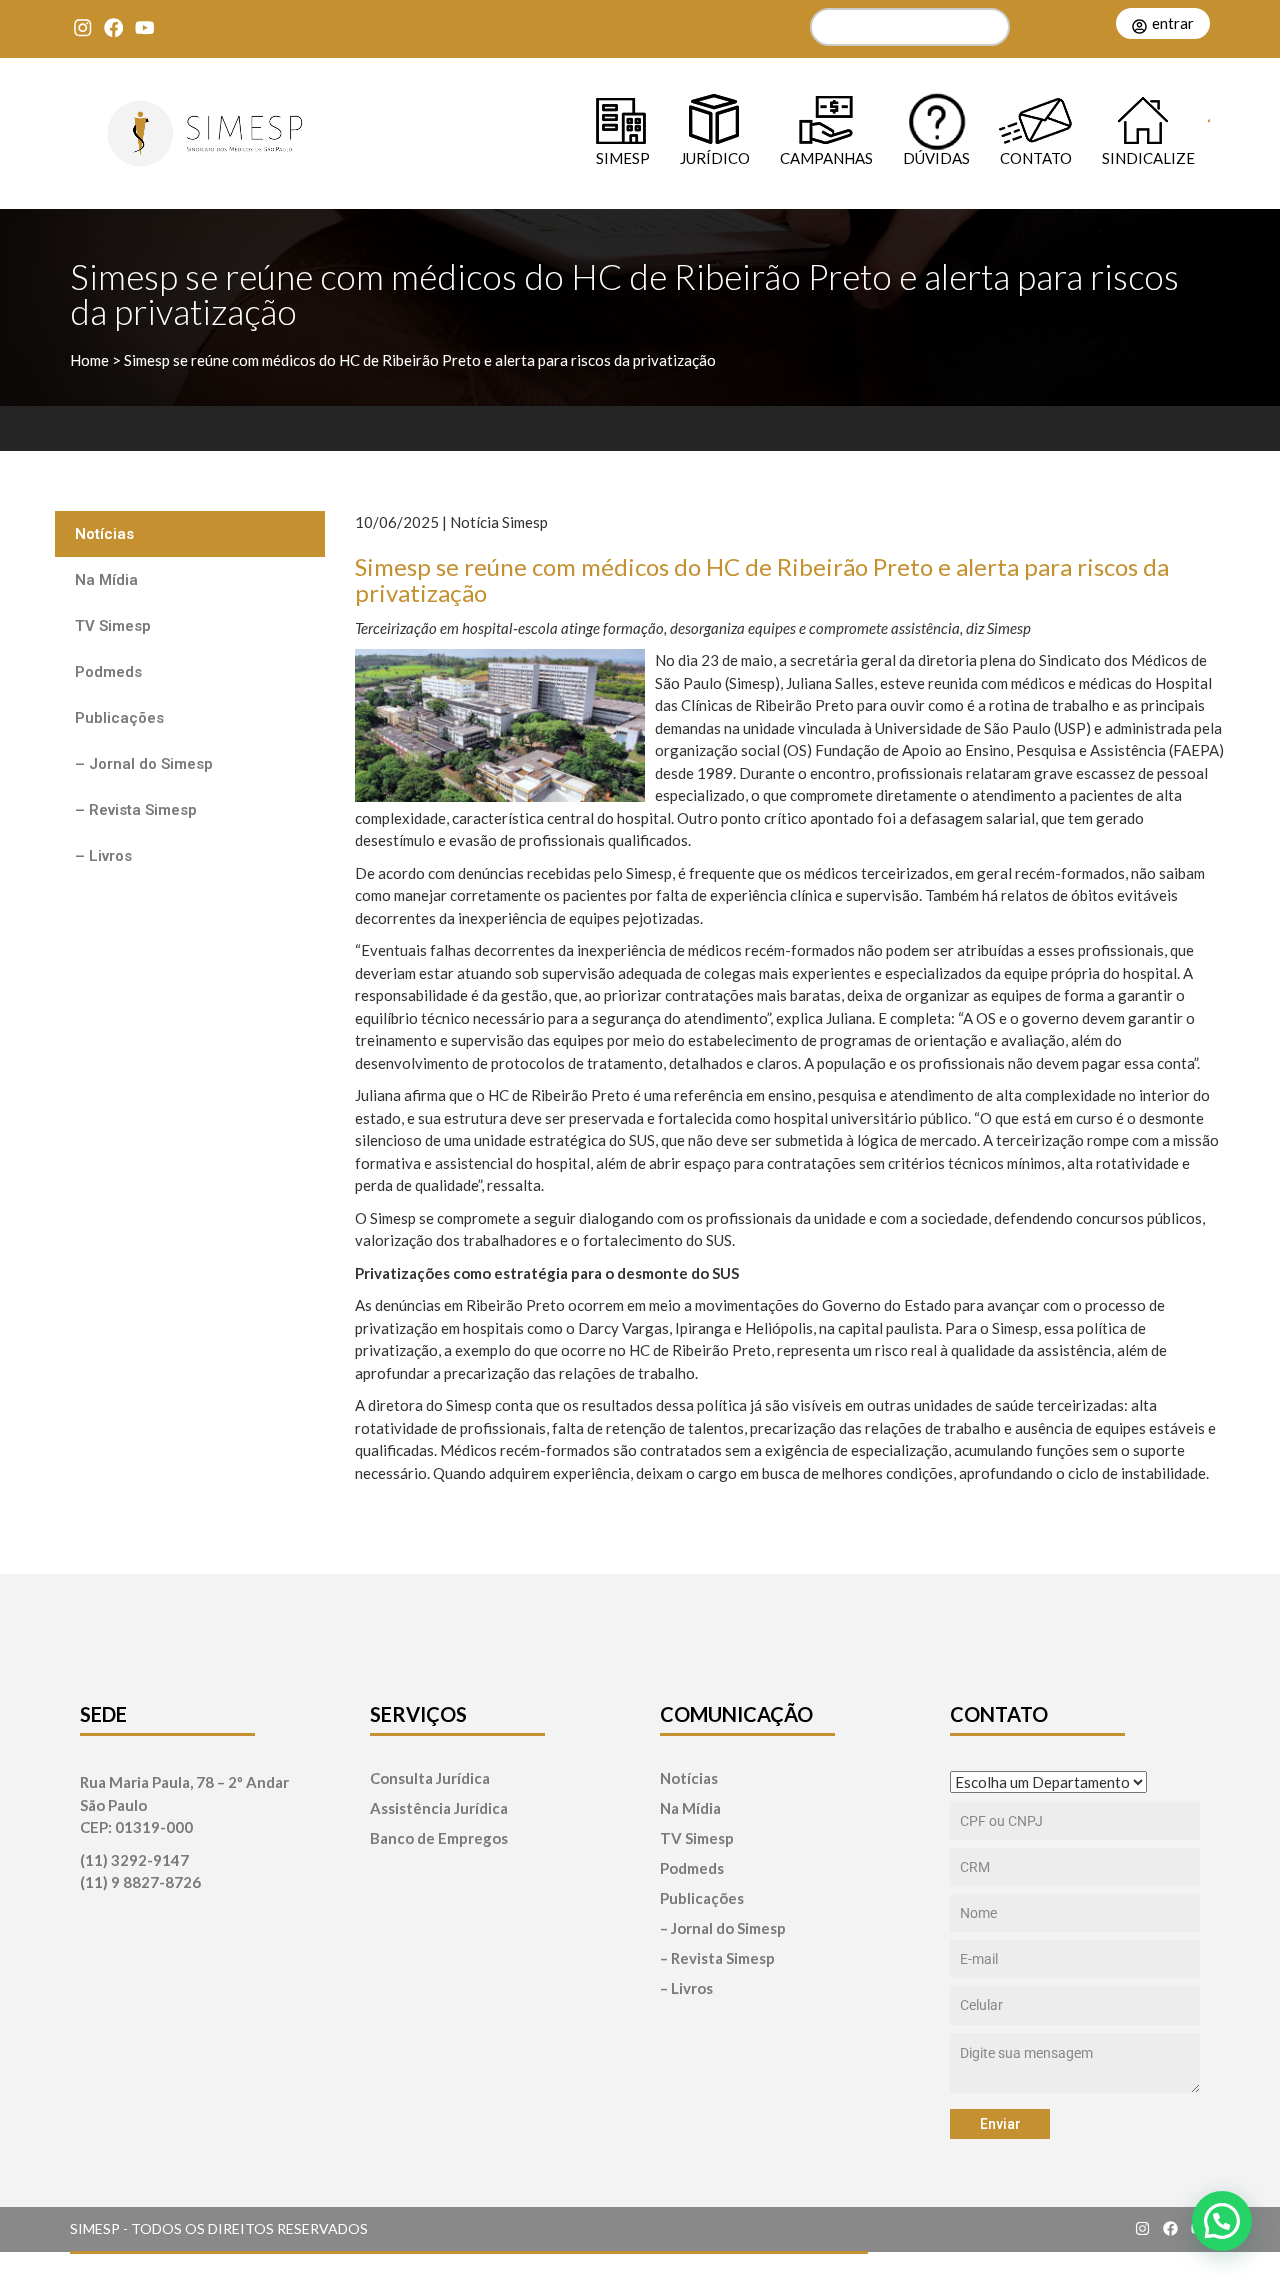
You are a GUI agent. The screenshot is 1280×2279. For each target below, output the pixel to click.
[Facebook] (113, 27)
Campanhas (826, 157)
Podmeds (108, 672)
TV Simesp (113, 626)
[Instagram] (82, 27)
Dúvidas (936, 157)
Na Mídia (106, 580)
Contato (1036, 157)
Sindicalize (1148, 157)
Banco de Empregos (439, 1838)
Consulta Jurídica (430, 1778)
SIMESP (623, 157)
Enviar (1000, 2124)
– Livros (103, 856)
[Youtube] (144, 27)
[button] (1222, 2221)
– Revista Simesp (136, 810)
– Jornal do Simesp (144, 764)
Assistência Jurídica (439, 1808)
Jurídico (715, 157)
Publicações (119, 718)
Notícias (104, 534)
